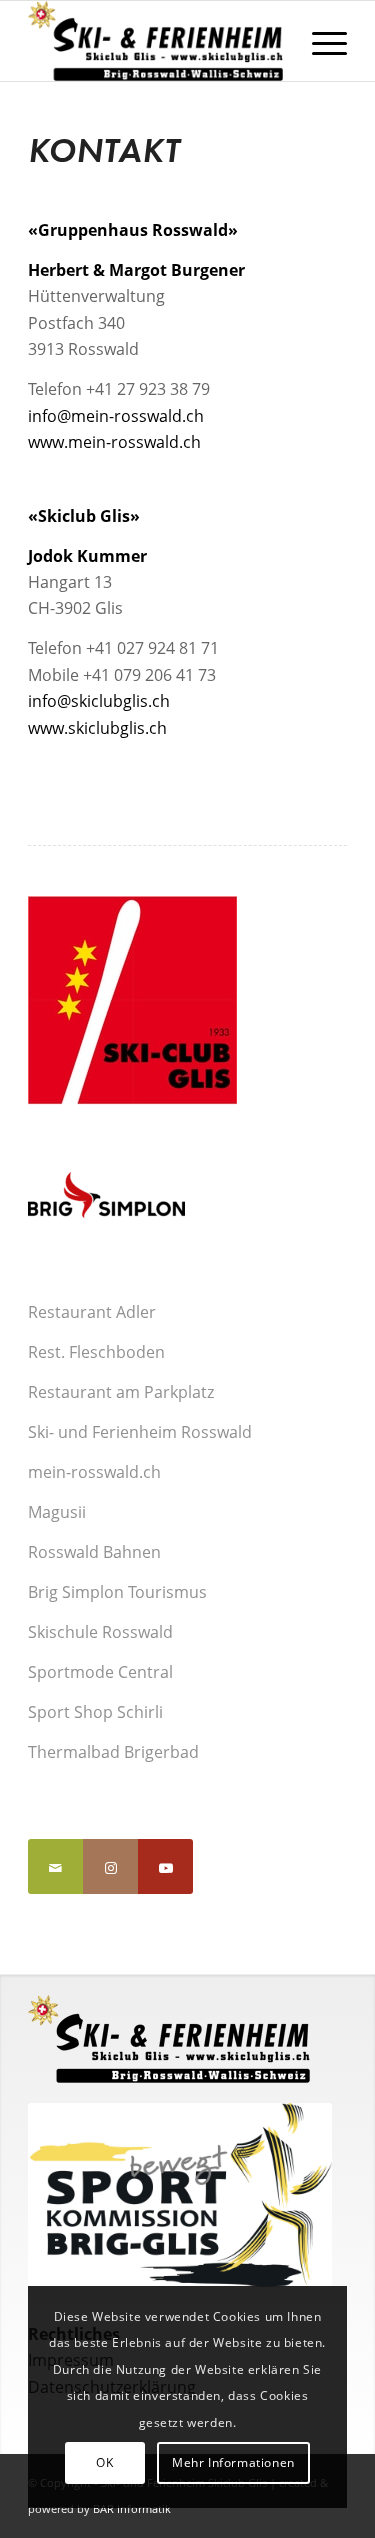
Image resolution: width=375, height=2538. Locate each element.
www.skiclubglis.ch (97, 728)
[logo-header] (155, 41)
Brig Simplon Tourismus (117, 1592)
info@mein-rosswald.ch (116, 416)
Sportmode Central (100, 1672)
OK (104, 2462)
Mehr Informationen (233, 2462)
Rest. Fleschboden (96, 1352)
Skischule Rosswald (100, 1632)
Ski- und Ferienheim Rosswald (140, 1432)
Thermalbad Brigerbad (113, 1752)
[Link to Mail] (55, 1866)
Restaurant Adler (92, 1312)
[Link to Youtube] (165, 1866)
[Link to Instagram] (110, 1866)
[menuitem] (319, 41)
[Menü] (319, 41)
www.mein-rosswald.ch (114, 442)
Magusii (57, 1512)
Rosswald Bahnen (94, 1552)
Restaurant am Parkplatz (121, 1392)
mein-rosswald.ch (94, 1472)
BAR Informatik (132, 2508)
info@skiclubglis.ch (99, 701)
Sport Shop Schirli (95, 1712)
